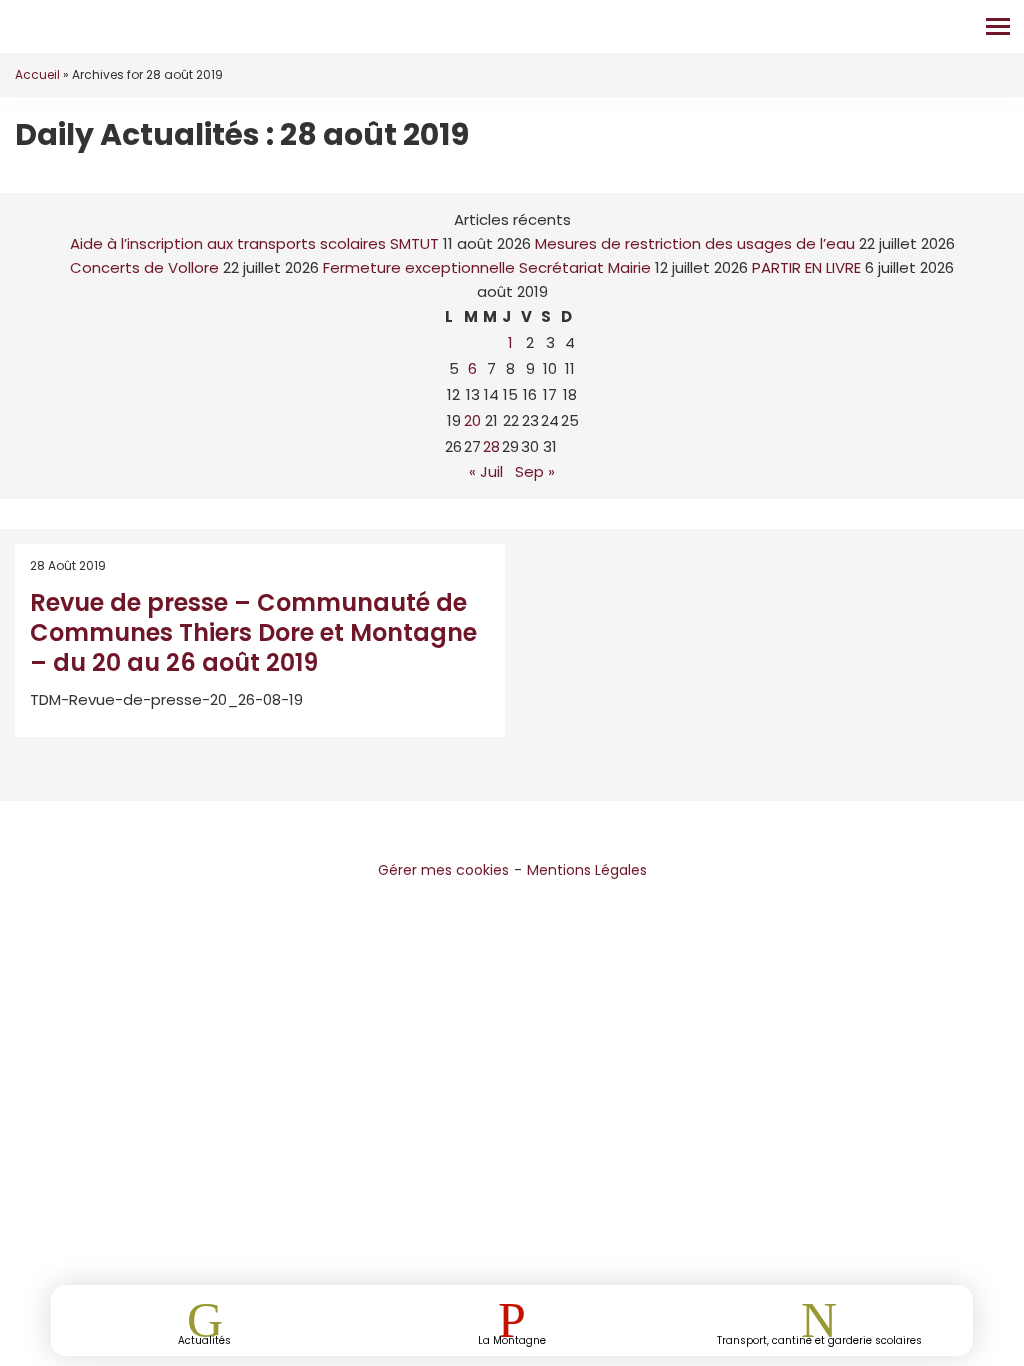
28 (491, 446)
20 (472, 420)
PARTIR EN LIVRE (806, 267)
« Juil (486, 471)
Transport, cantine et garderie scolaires (819, 1339)
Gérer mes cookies (443, 870)
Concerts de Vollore (144, 267)
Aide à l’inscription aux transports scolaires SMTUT (254, 243)
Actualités (204, 1339)
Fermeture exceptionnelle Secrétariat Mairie (487, 267)
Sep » (535, 471)
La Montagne (512, 1339)
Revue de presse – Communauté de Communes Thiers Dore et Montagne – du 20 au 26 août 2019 (253, 632)
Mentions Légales (587, 870)
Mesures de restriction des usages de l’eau (695, 243)
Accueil (37, 74)
